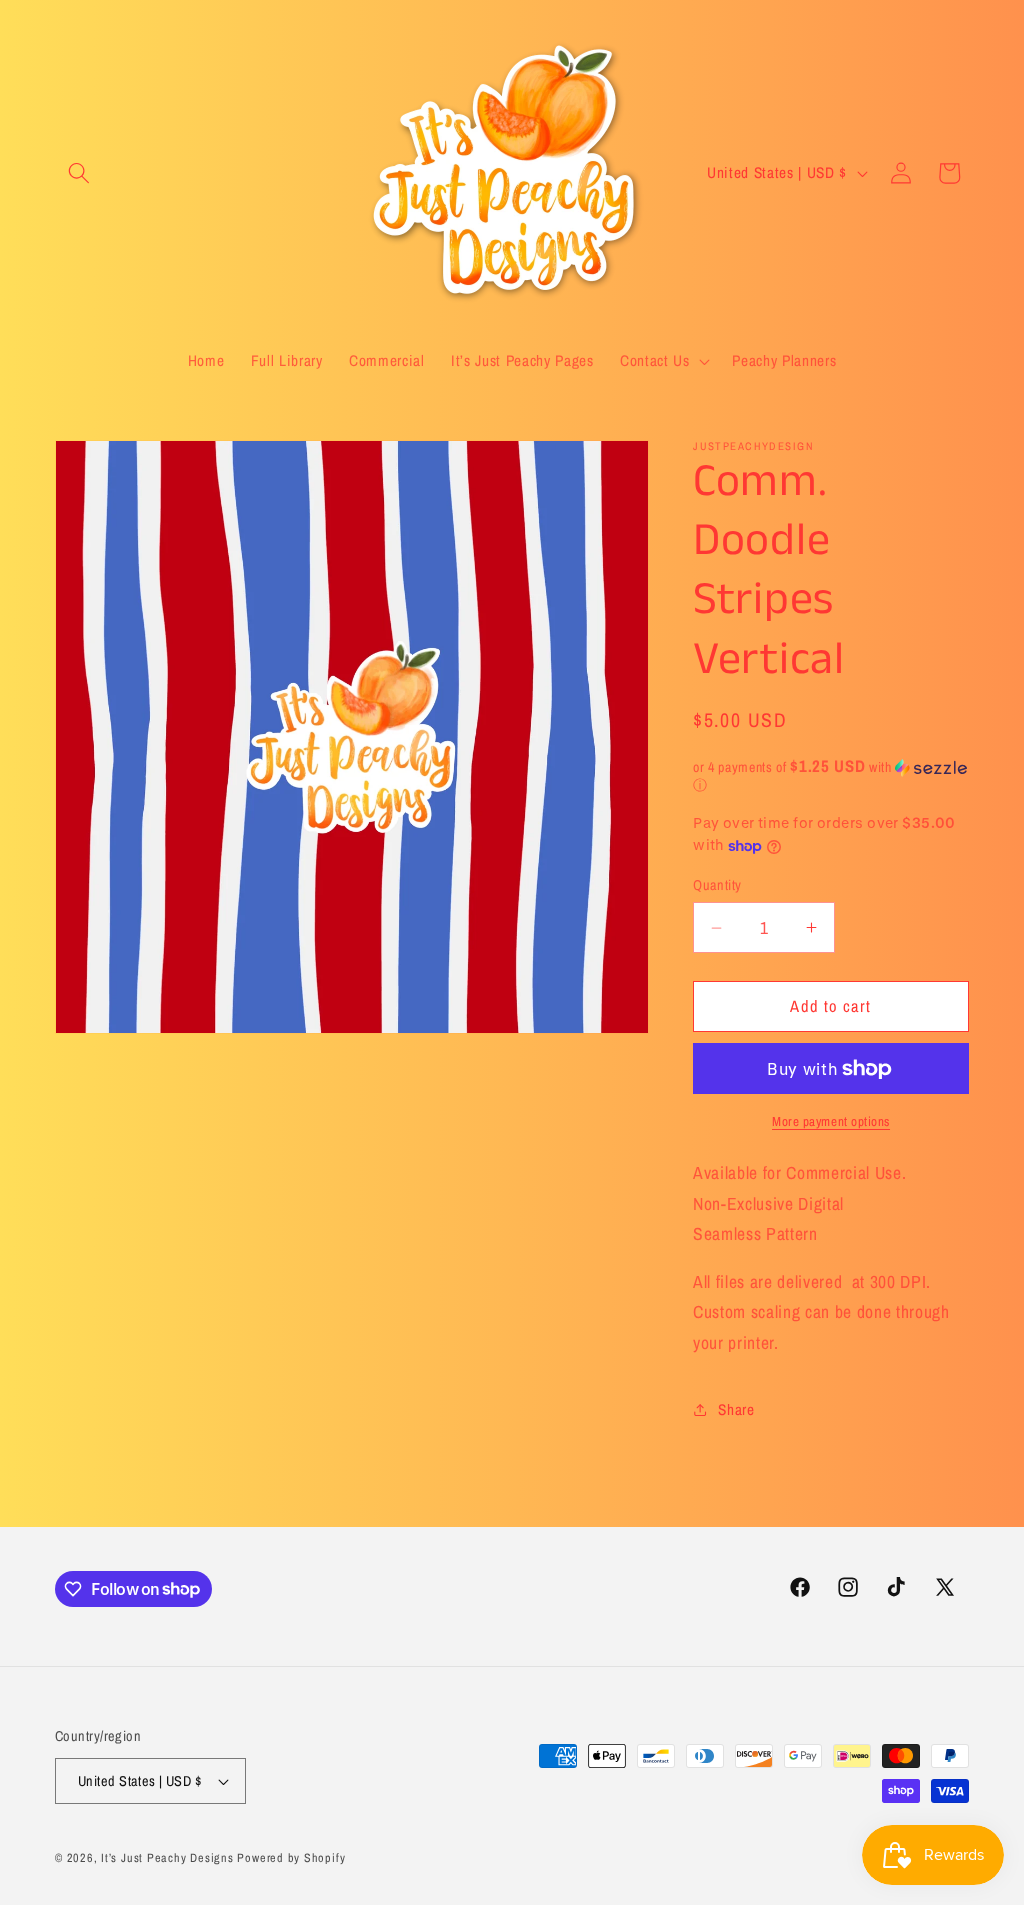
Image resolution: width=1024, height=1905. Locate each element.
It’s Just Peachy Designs (167, 1857)
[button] (79, 173)
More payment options (831, 1121)
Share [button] (736, 1409)
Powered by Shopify (291, 1857)
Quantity (717, 884)
